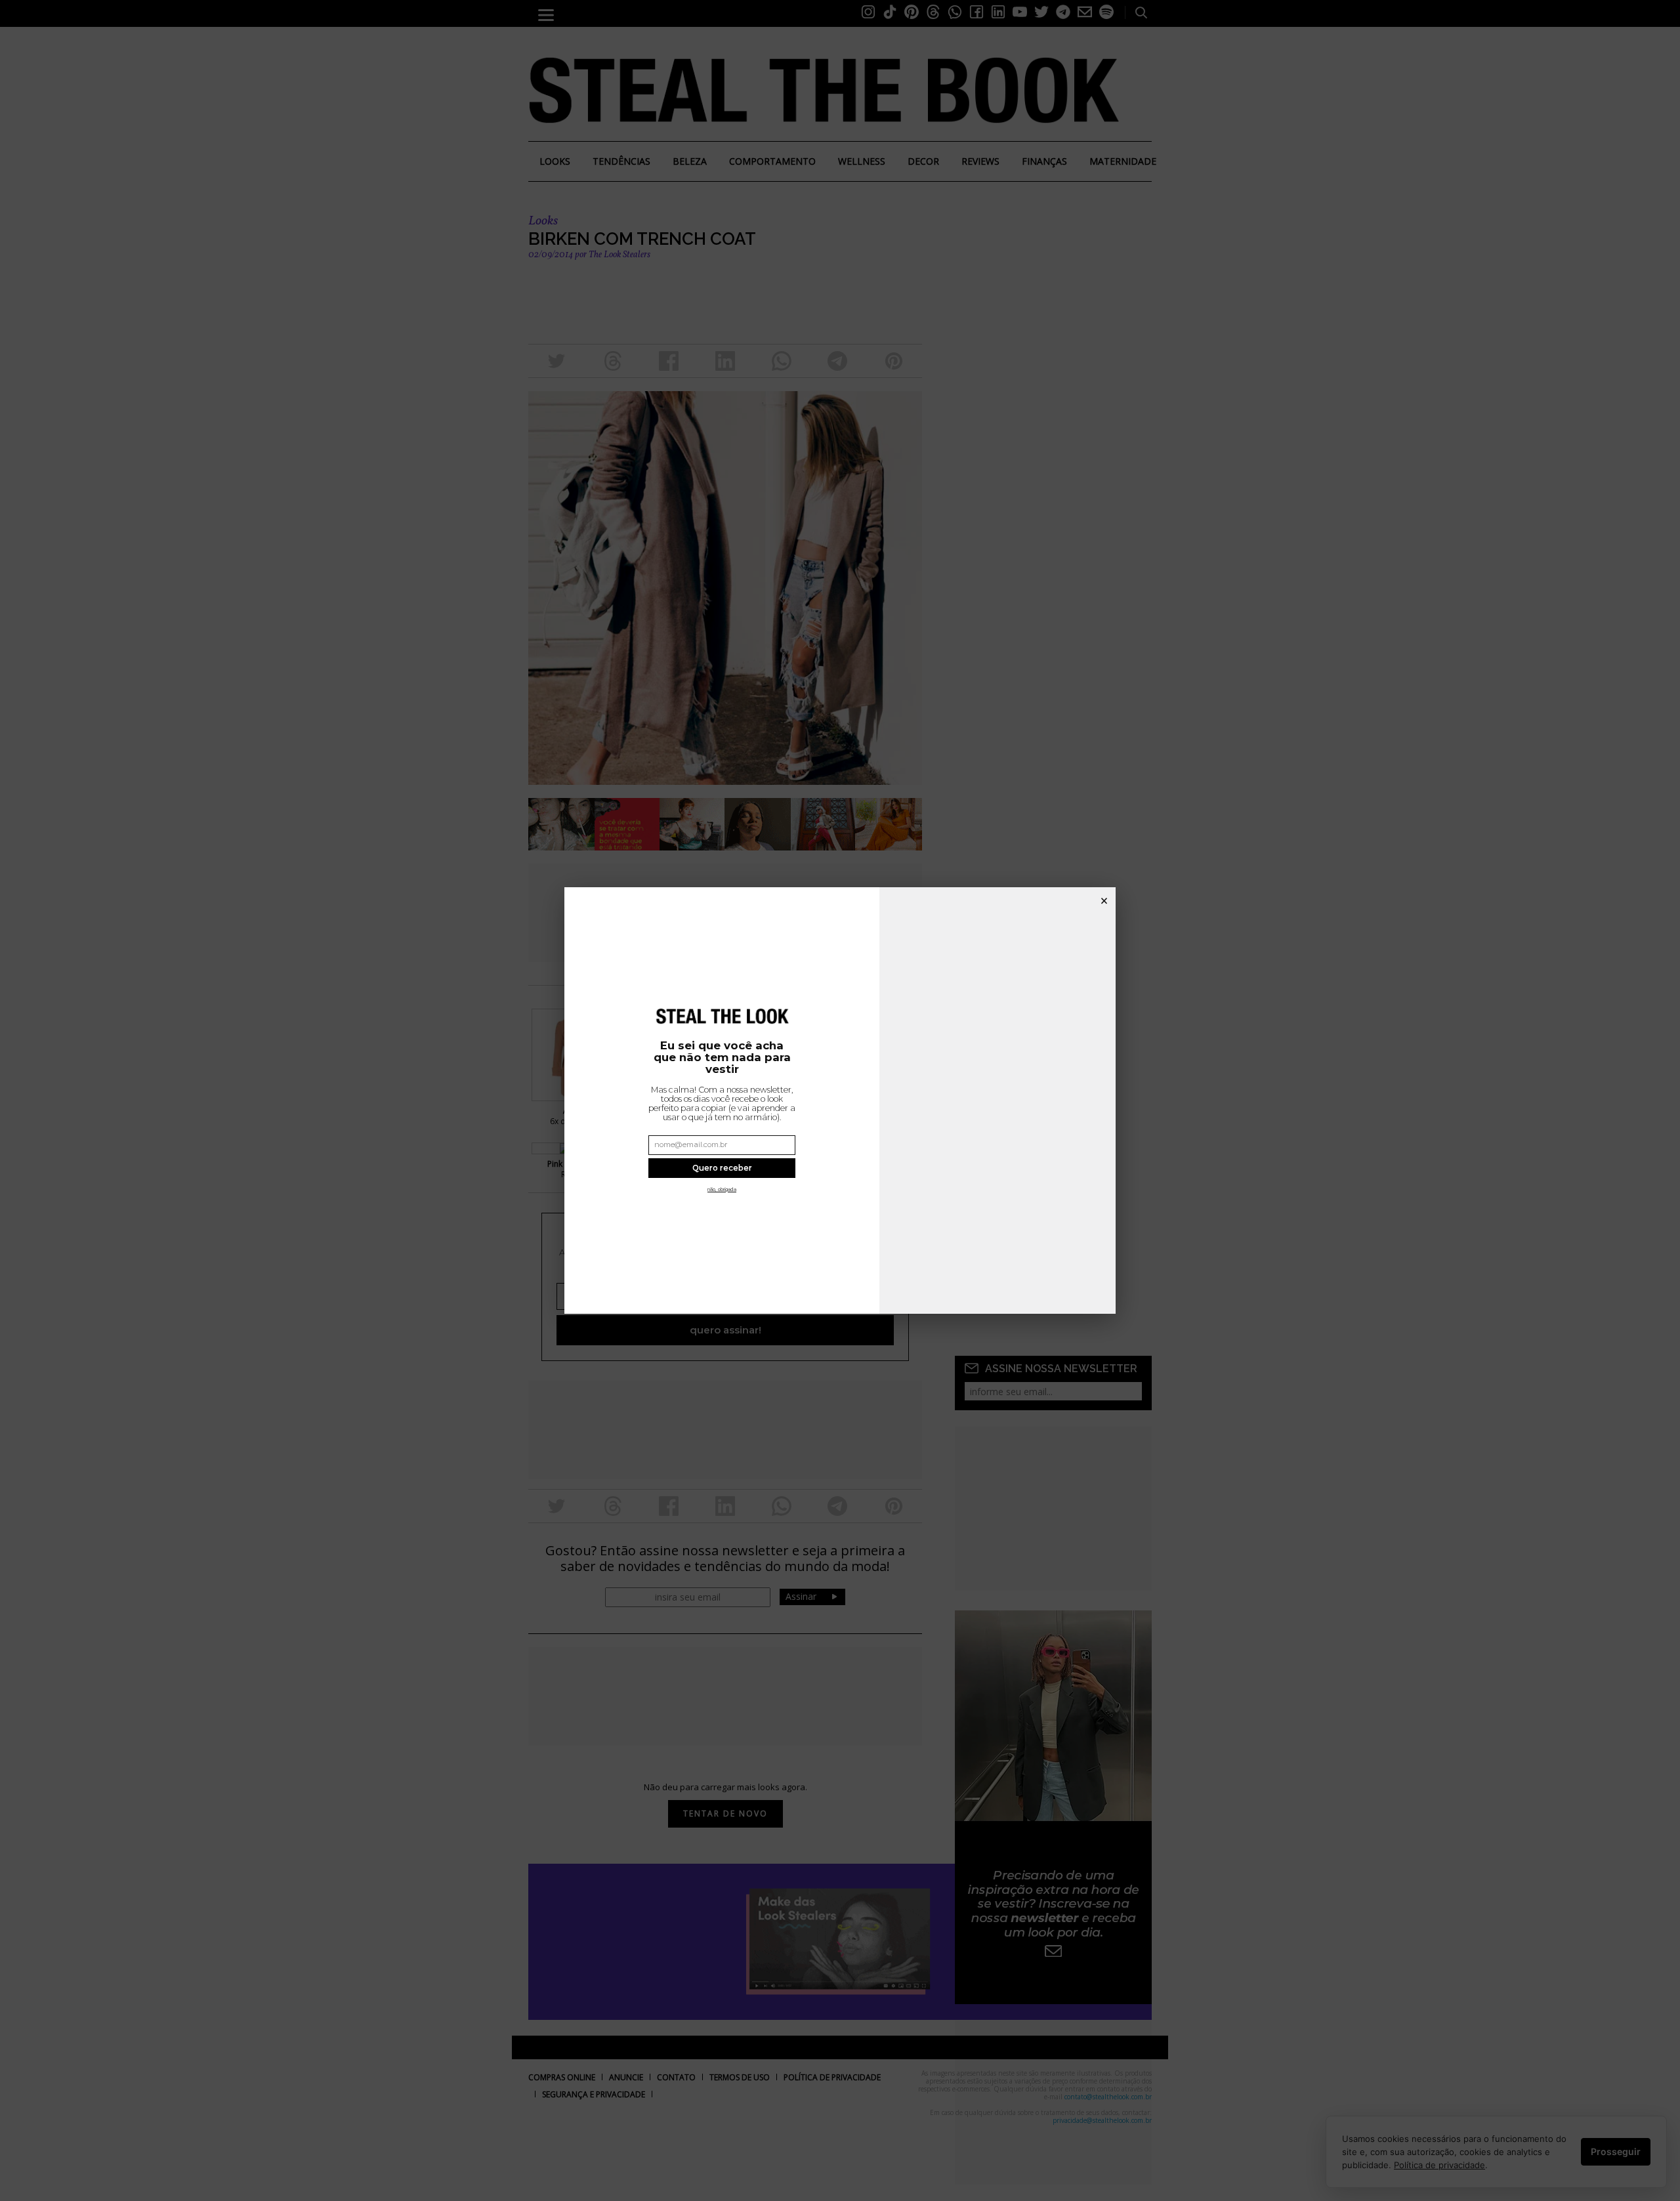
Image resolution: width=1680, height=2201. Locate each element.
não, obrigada (722, 1189)
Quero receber (722, 1168)
